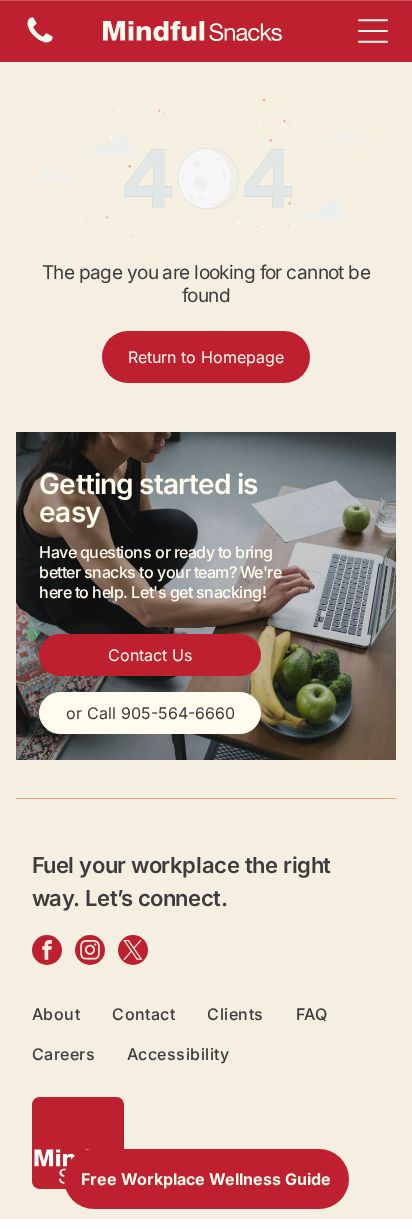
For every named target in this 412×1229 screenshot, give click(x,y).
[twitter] (133, 952)
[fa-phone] (40, 41)
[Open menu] (373, 31)
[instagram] (90, 952)
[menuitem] (72, 1013)
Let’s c (117, 898)
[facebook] (47, 952)
